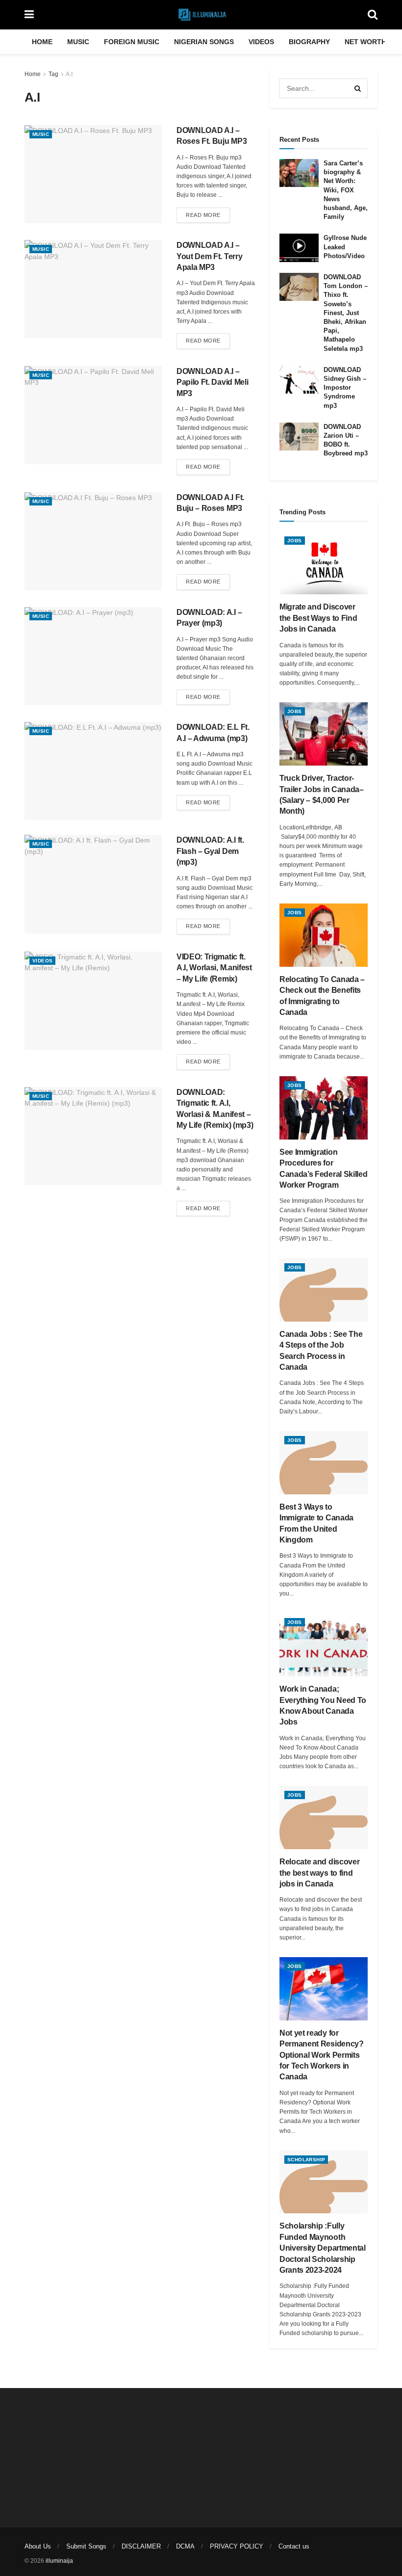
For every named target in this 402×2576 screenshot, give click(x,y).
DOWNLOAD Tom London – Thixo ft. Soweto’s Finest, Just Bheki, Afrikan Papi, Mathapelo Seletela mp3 (346, 313)
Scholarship (306, 2160)
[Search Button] (373, 15)
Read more (208, 215)
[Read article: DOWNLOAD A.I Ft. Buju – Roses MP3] (93, 541)
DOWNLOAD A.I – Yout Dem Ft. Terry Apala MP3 (209, 256)
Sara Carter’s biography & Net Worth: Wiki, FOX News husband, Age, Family (346, 190)
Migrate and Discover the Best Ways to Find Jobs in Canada (318, 618)
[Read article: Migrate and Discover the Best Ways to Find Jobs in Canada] (324, 563)
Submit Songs (86, 2546)
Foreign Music (132, 42)
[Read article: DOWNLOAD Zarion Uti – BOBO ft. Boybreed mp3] (299, 437)
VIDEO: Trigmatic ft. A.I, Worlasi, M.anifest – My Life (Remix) (214, 968)
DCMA (185, 2546)
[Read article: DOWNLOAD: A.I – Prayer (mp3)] (93, 656)
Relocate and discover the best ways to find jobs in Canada (319, 1873)
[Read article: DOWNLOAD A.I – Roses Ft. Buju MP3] (93, 174)
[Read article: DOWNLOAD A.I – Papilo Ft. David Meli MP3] (93, 415)
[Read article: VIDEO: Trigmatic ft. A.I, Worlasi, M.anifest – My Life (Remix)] (93, 1001)
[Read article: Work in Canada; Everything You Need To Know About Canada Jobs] (324, 1645)
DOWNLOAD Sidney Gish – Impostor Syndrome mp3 (345, 388)
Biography (309, 42)
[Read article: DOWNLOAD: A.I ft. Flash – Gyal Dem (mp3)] (93, 884)
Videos (261, 42)
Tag (53, 74)
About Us (38, 2546)
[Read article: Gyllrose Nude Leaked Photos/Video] (299, 248)
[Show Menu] (29, 15)
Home (42, 42)
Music (78, 42)
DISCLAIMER (141, 2546)
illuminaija (59, 2561)
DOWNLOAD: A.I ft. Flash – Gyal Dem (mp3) (210, 851)
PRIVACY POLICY (237, 2546)
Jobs (295, 541)
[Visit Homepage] (201, 15)
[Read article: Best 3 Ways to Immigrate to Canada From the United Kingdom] (324, 1463)
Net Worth (365, 42)
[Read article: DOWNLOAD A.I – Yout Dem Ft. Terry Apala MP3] (93, 289)
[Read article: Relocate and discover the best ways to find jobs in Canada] (324, 1818)
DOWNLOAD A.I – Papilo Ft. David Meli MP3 (212, 382)
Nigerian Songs (204, 42)
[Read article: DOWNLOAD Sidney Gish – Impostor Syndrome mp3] (299, 380)
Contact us (294, 2546)
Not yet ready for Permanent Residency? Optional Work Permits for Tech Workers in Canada (322, 2055)
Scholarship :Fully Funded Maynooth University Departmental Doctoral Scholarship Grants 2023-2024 (323, 2248)
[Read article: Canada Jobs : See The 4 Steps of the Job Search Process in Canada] (324, 1290)
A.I (69, 74)
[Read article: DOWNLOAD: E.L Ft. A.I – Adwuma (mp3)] (93, 771)
